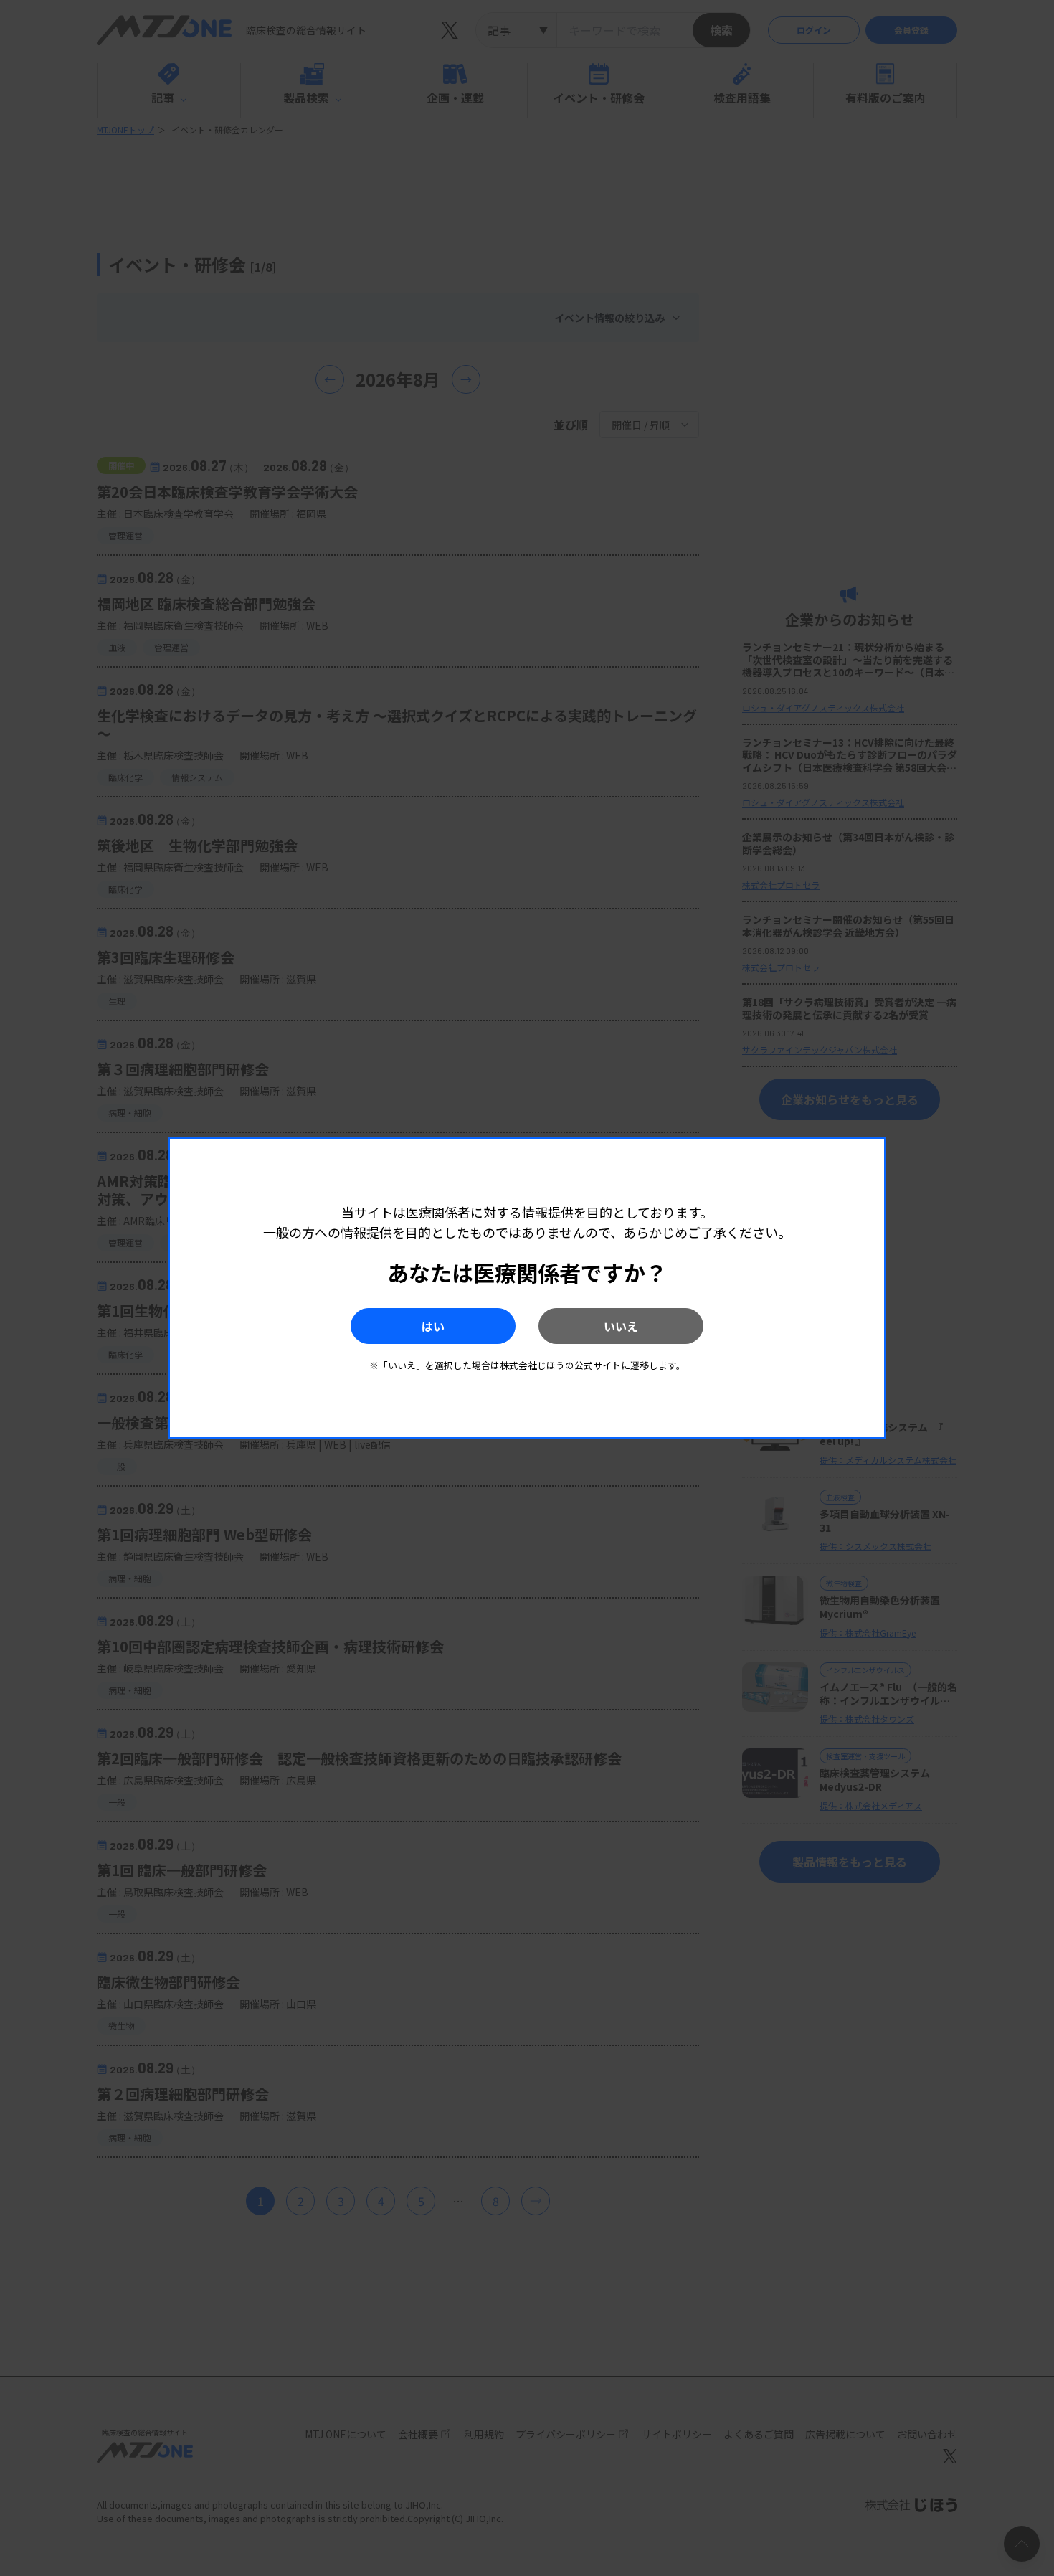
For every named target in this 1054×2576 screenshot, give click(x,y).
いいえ (621, 1326)
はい (433, 1326)
